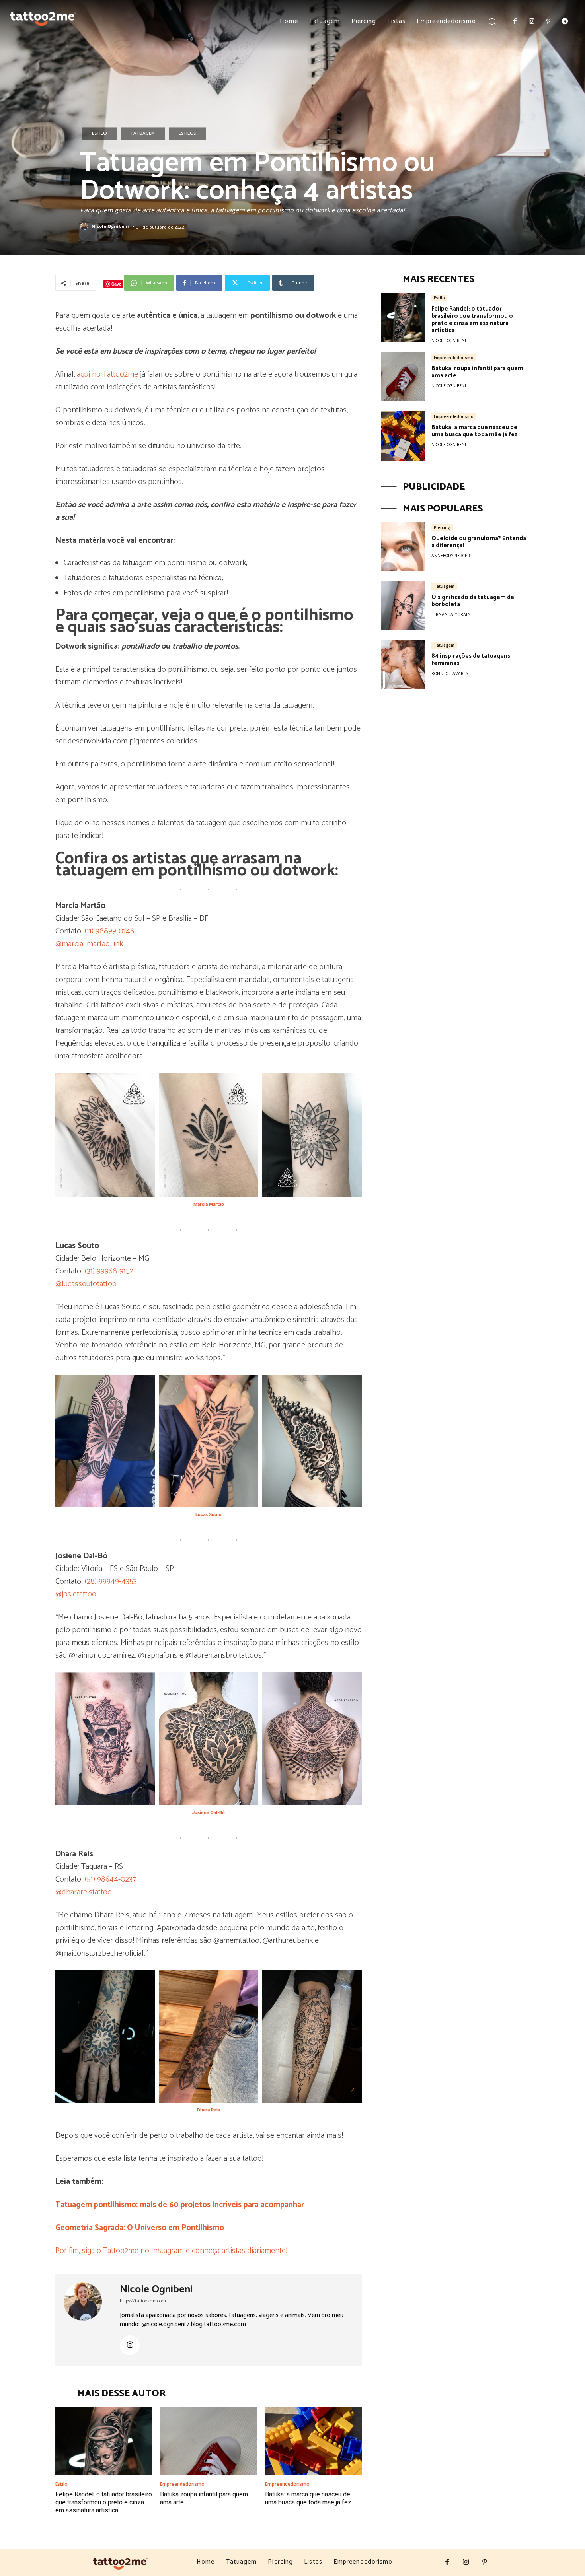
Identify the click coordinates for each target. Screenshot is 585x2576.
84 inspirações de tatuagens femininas (471, 660)
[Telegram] (565, 22)
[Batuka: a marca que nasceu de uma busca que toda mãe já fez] (313, 2441)
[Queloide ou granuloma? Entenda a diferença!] (403, 547)
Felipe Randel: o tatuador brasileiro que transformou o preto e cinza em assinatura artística (104, 2502)
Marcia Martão (209, 1204)
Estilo (99, 133)
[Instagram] (532, 22)
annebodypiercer (451, 556)
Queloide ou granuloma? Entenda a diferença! (479, 542)
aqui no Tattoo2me (107, 374)
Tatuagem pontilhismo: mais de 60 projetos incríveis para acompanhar (180, 2205)
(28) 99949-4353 (111, 1582)
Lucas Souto (209, 1514)
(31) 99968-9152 (109, 1271)
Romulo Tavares (450, 674)
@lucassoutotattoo (86, 1284)
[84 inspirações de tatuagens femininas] (403, 664)
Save (116, 284)
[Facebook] (515, 22)
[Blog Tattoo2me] (43, 17)
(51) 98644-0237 (110, 1879)
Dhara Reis (209, 2110)
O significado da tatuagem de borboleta (473, 601)
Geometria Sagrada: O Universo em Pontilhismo (140, 2228)
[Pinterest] (548, 22)
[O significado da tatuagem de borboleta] (403, 606)
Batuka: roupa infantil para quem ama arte (477, 372)
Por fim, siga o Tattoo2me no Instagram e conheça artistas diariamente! (171, 2251)
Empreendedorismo (182, 2484)
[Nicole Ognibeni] (85, 227)
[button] (492, 21)
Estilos (187, 133)
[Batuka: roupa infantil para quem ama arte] (208, 2441)
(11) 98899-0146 (109, 931)
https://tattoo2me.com (143, 2301)
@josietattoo (76, 1594)
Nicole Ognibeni (110, 226)
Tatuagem (143, 133)
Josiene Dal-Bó (209, 1812)
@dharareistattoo (84, 1892)
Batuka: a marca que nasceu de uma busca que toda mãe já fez (308, 2498)
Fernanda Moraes (451, 615)
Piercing (442, 527)
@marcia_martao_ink (89, 944)
